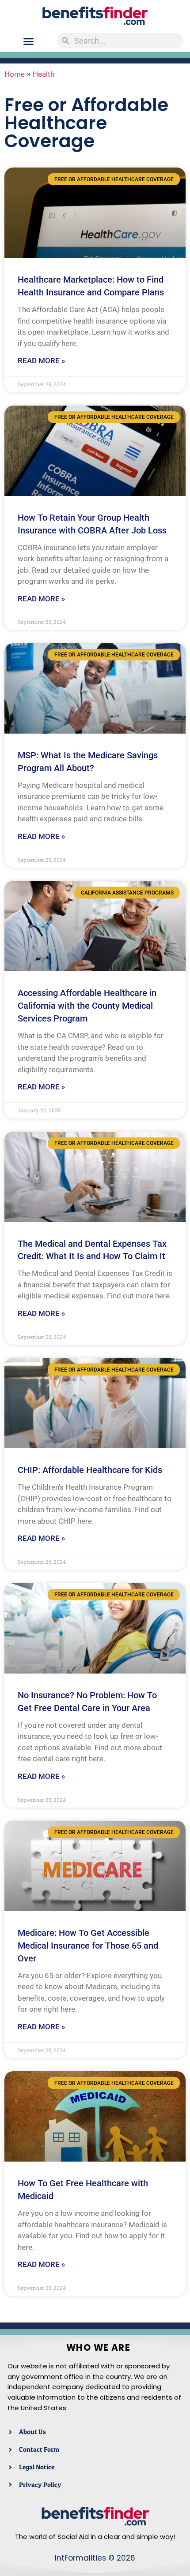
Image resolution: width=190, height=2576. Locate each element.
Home (15, 74)
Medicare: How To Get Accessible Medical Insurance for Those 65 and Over (88, 1946)
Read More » (41, 361)
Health (44, 74)
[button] (29, 41)
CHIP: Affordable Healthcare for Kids (90, 1470)
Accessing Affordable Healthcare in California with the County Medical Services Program (87, 1006)
